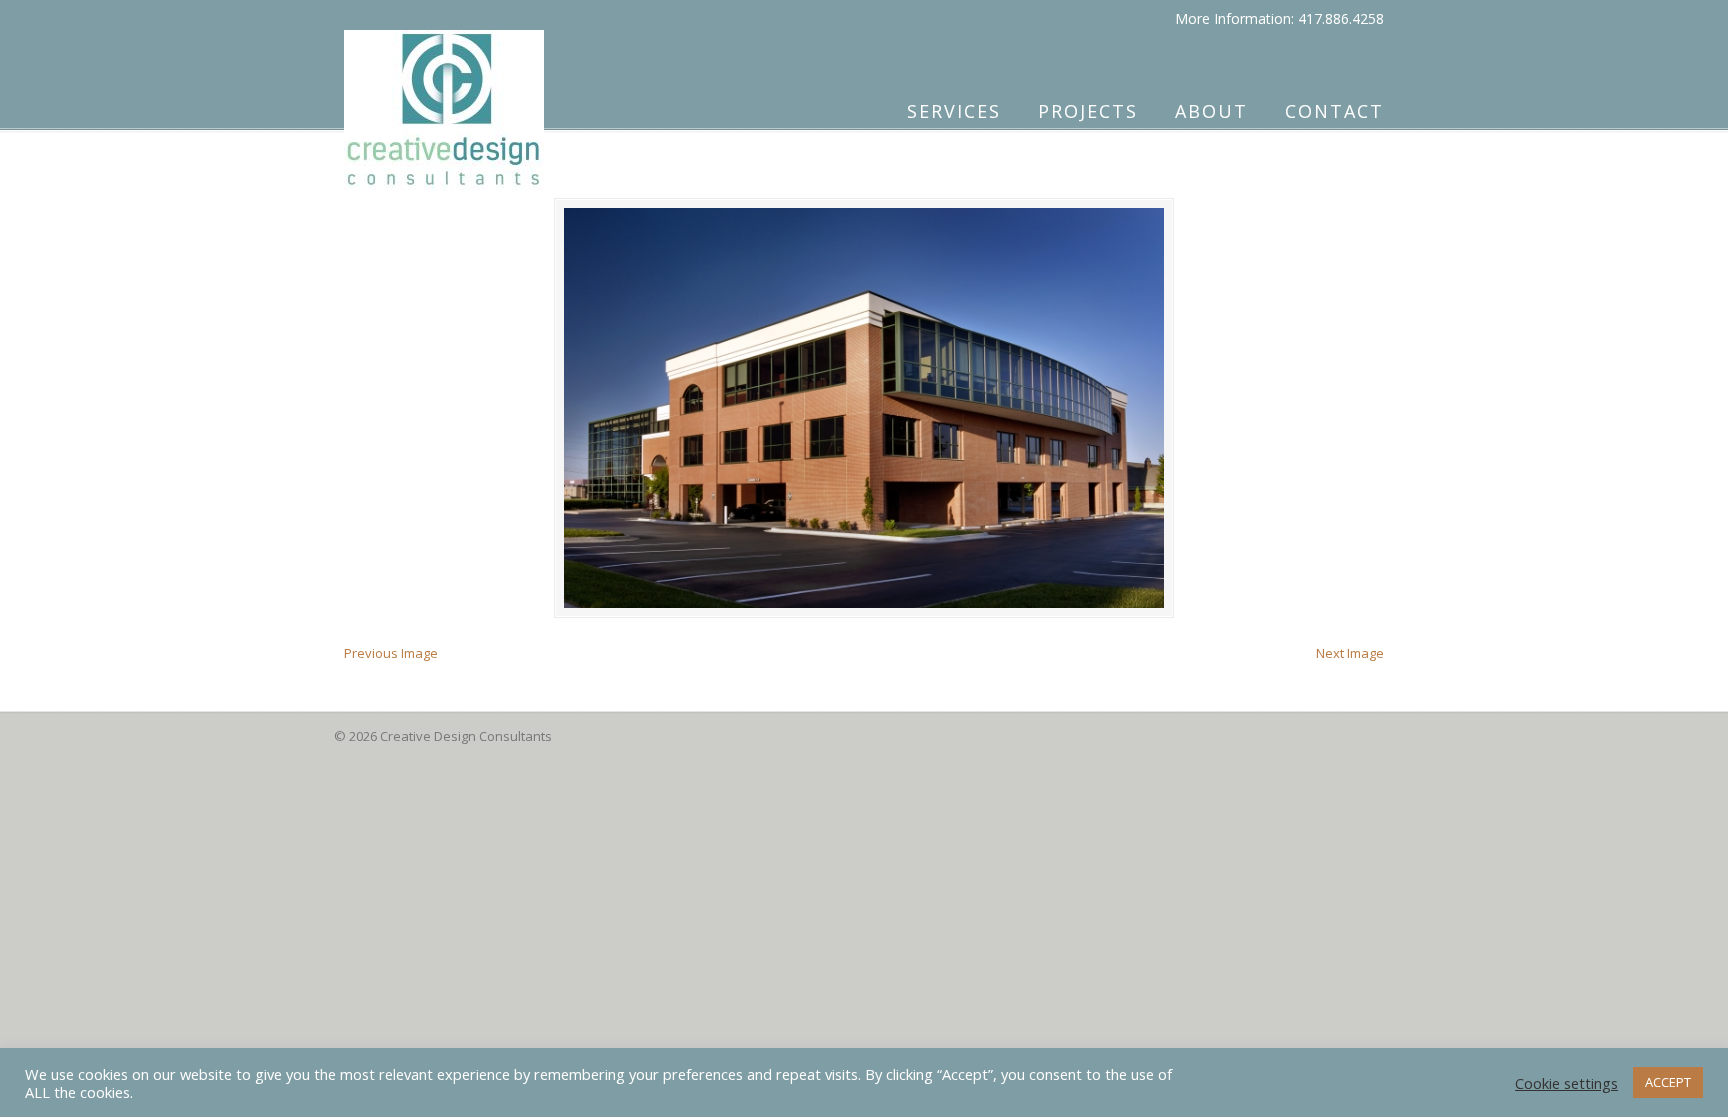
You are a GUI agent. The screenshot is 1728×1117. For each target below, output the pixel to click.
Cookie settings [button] (1566, 1083)
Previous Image (391, 653)
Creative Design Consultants (444, 101)
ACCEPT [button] (1668, 1082)
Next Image (1350, 653)
